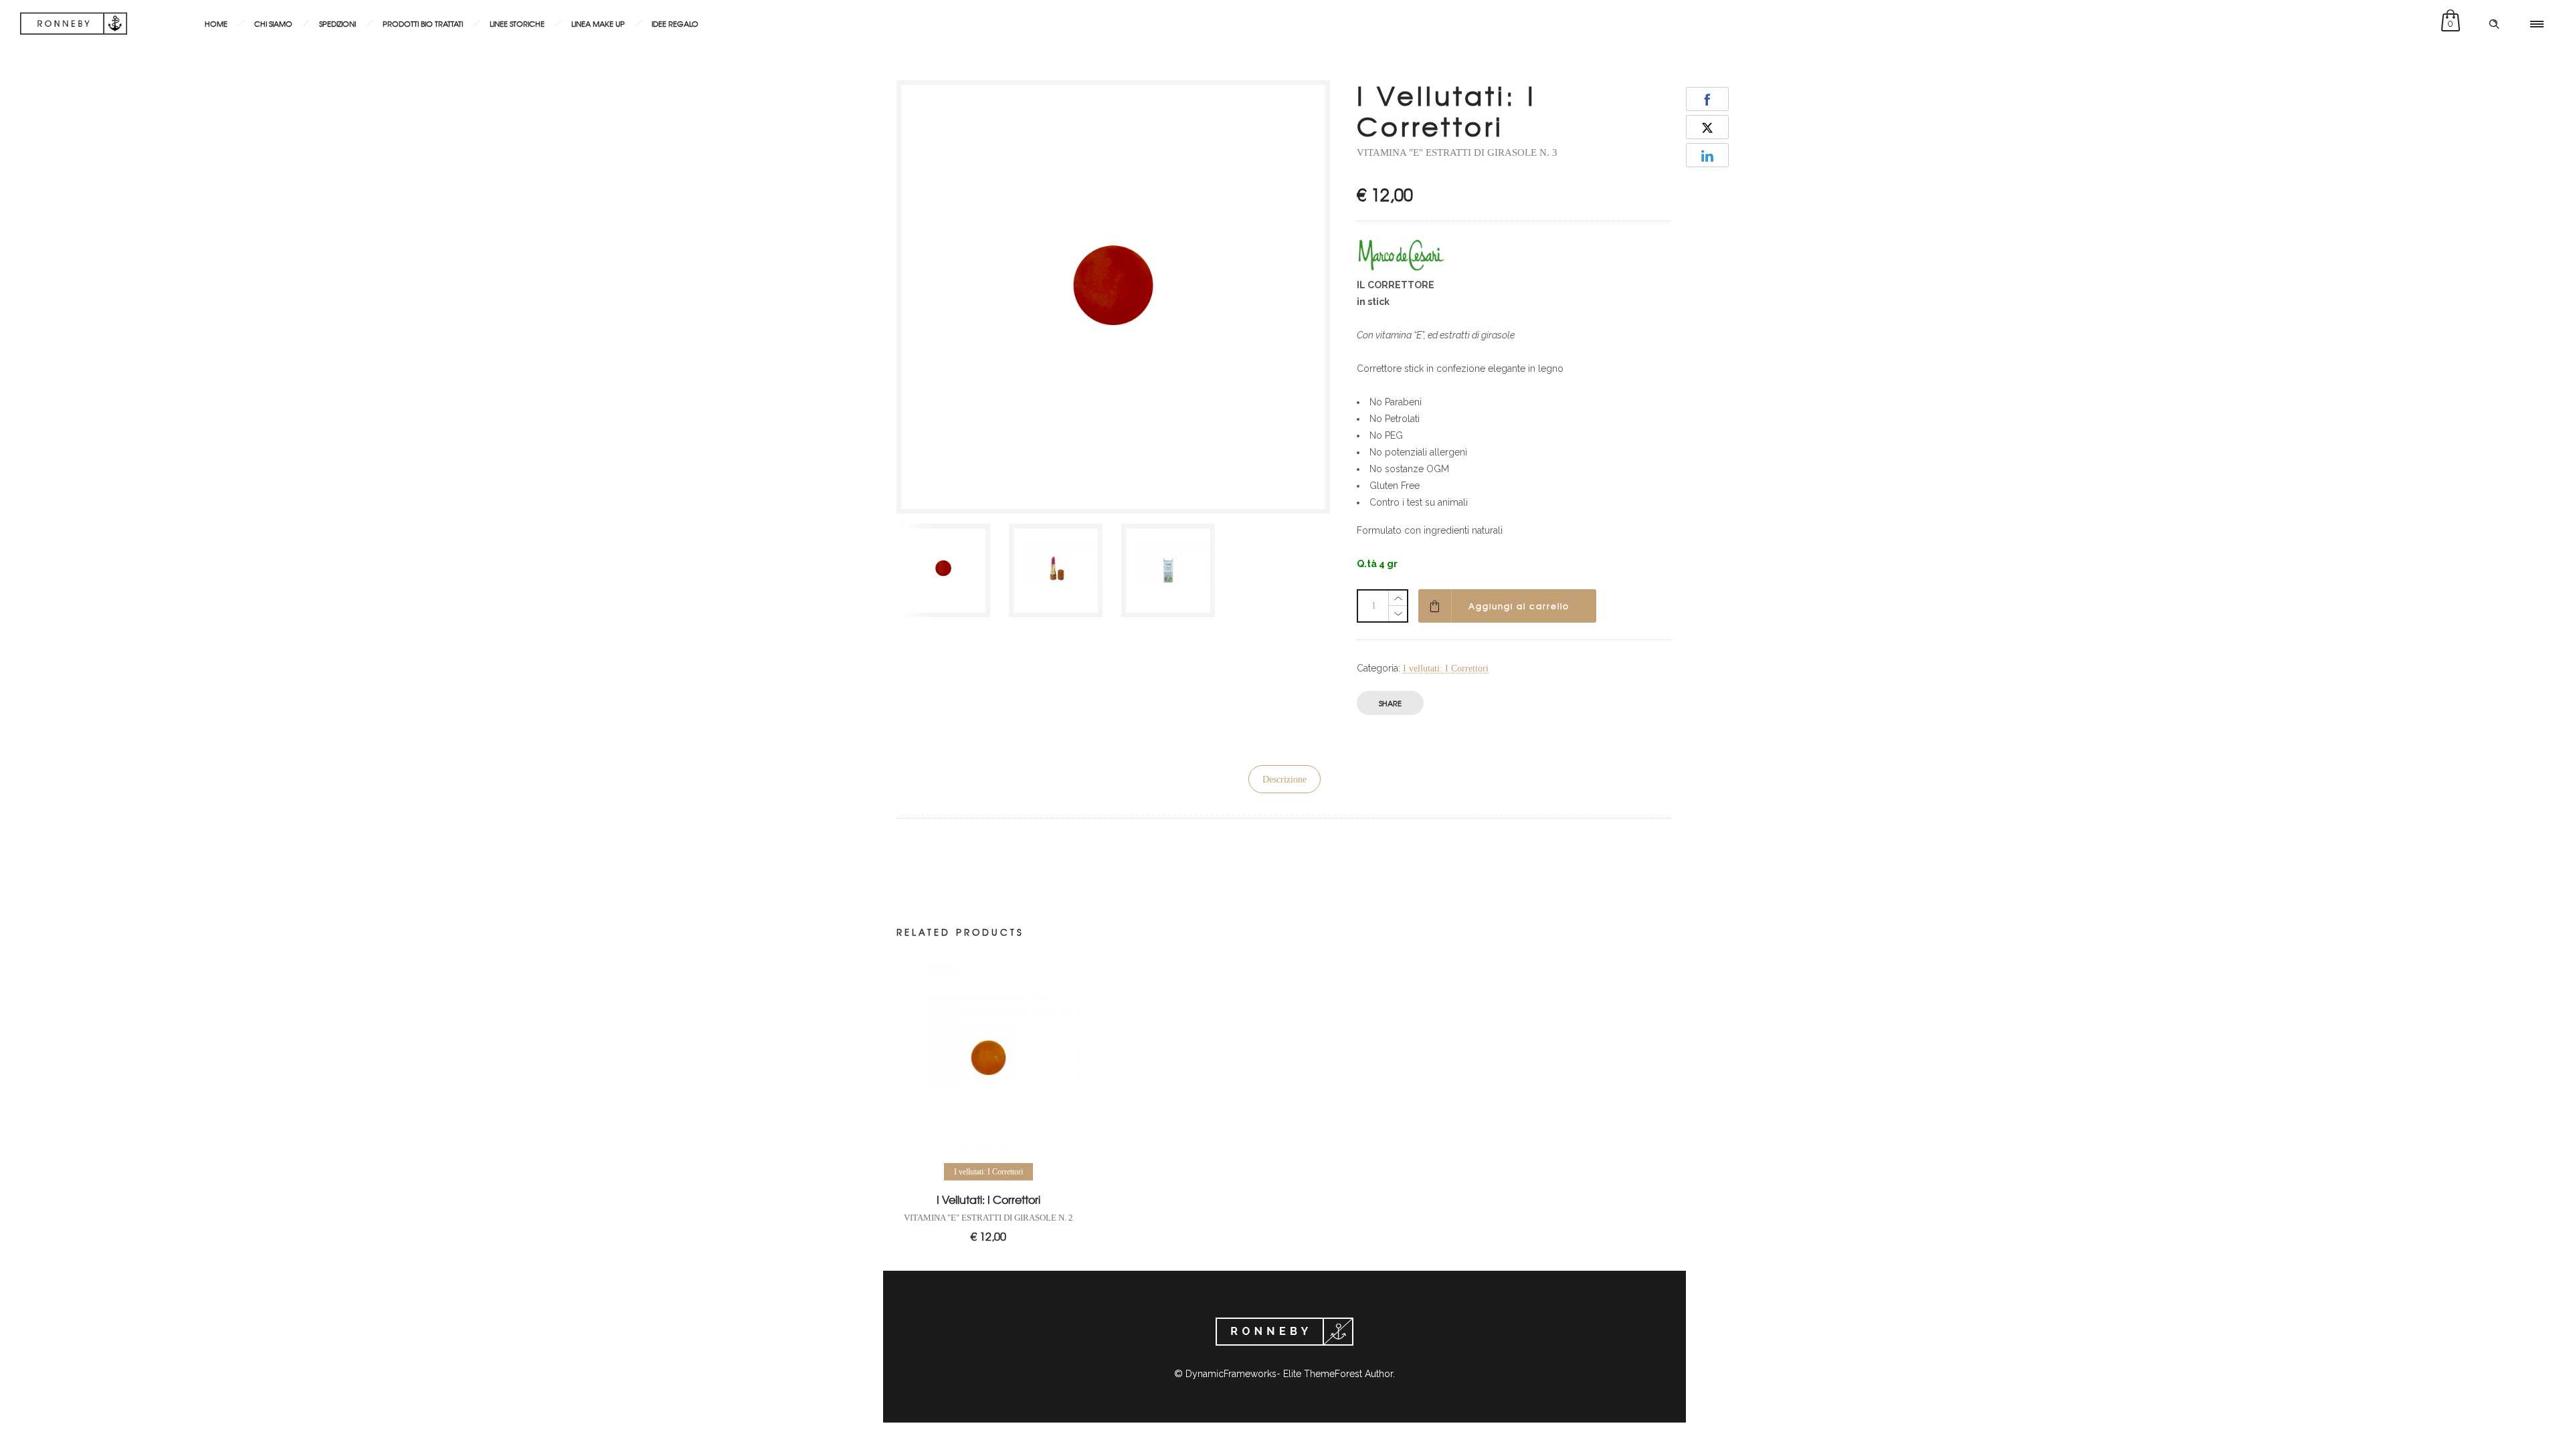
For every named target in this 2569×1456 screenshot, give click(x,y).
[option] (946, 570)
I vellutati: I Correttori (1446, 668)
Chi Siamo (273, 23)
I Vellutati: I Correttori (988, 1199)
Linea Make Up (598, 23)
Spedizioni (338, 23)
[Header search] (2494, 24)
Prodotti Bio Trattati (423, 23)
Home (216, 23)
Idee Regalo (675, 23)
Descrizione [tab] (1284, 779)
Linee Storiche (517, 23)
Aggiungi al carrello (1519, 606)
